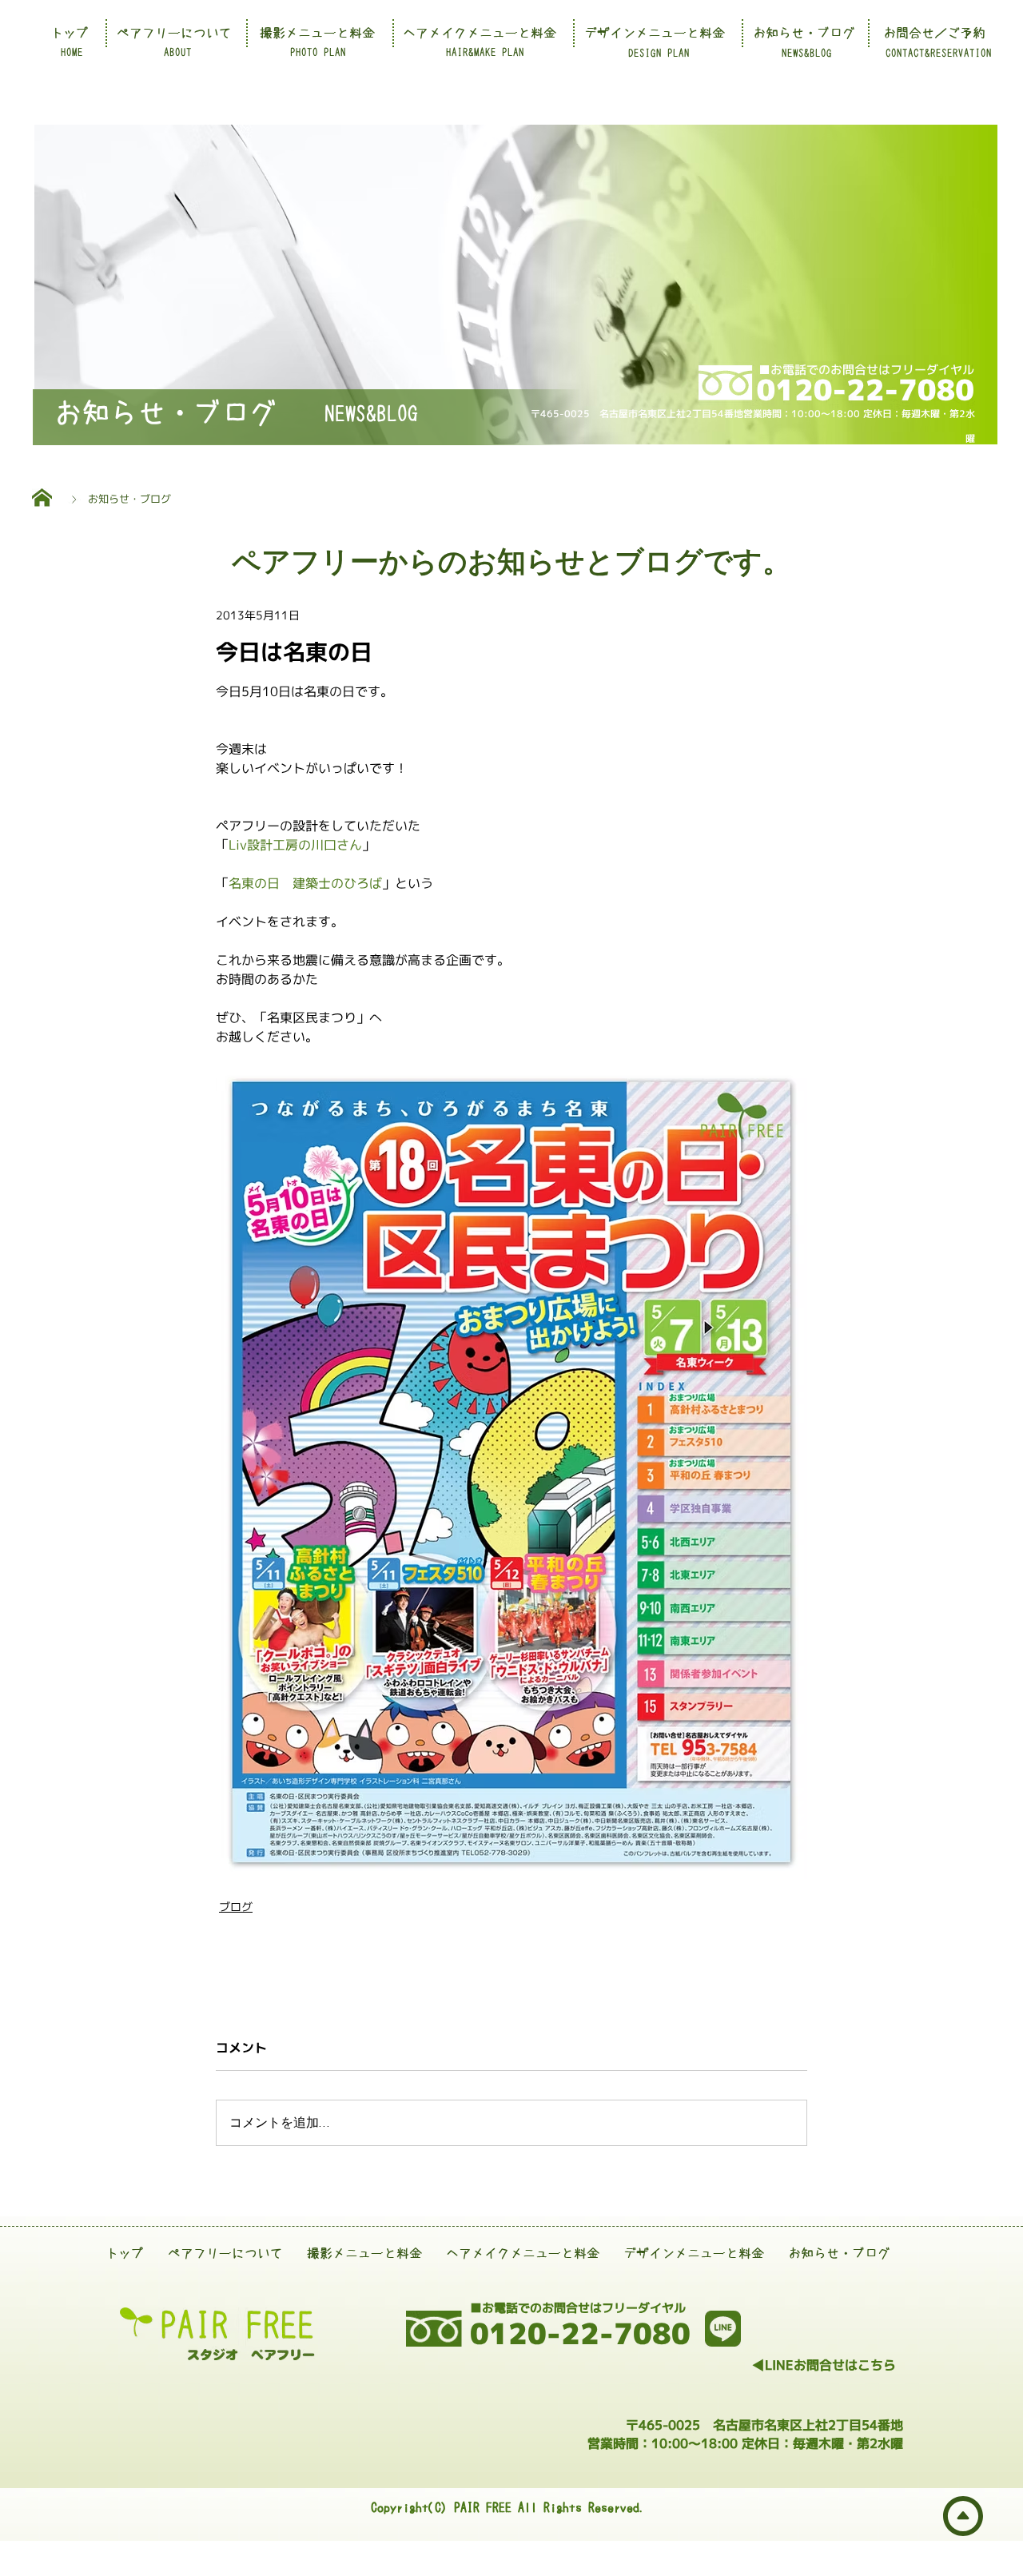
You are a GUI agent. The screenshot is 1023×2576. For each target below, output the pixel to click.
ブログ (236, 1907)
